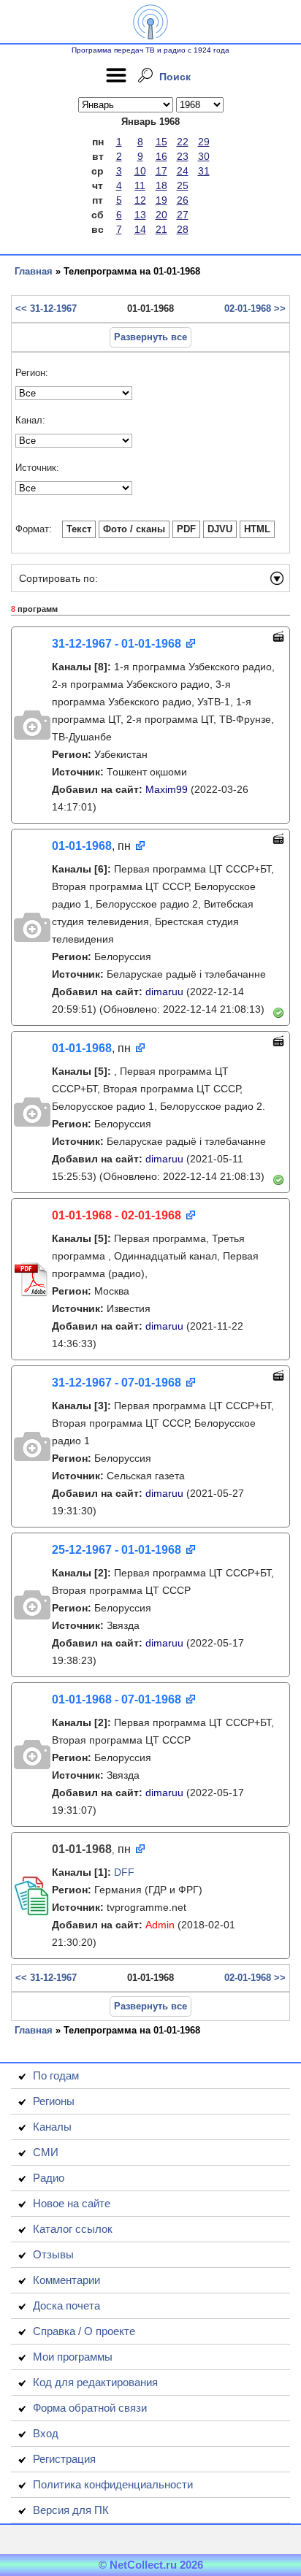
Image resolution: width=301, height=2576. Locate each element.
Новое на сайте (72, 2203)
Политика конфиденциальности (113, 2484)
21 (161, 229)
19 (161, 200)
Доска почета (66, 2305)
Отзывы (53, 2254)
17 (161, 171)
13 (140, 215)
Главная (34, 271)
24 (183, 171)
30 (204, 156)
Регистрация (64, 2459)
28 (183, 229)
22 (183, 142)
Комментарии (66, 2280)
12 (140, 200)
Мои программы (73, 2357)
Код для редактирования (95, 2382)
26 (183, 200)
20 (161, 215)
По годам (56, 2075)
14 (140, 229)
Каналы (52, 2127)
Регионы (54, 2101)
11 (140, 185)
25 (183, 185)
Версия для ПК (71, 2510)
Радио (49, 2178)
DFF (124, 1872)
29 (204, 142)
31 (204, 171)
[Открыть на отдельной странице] (190, 644)
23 (183, 156)
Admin (160, 1925)
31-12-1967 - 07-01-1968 (117, 1383)
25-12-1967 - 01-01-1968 (117, 1550)
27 (183, 215)
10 (140, 171)
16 (161, 156)
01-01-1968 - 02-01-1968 (117, 1215)
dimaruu (164, 992)
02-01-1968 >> (255, 308)
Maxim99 (167, 789)
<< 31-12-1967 (46, 308)
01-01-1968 (82, 846)
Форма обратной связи (90, 2408)
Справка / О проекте (84, 2331)
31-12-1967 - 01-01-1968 (117, 644)
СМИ (46, 2152)
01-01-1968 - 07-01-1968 (117, 1699)
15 (161, 142)
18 (161, 185)
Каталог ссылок (73, 2229)
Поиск (175, 77)
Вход (46, 2433)
